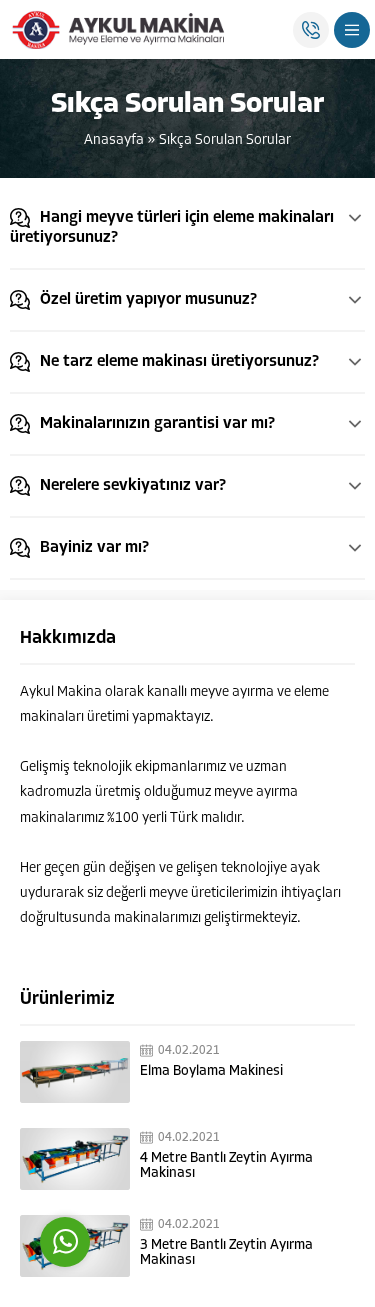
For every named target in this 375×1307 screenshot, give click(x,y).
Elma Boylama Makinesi (211, 1071)
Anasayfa (114, 140)
